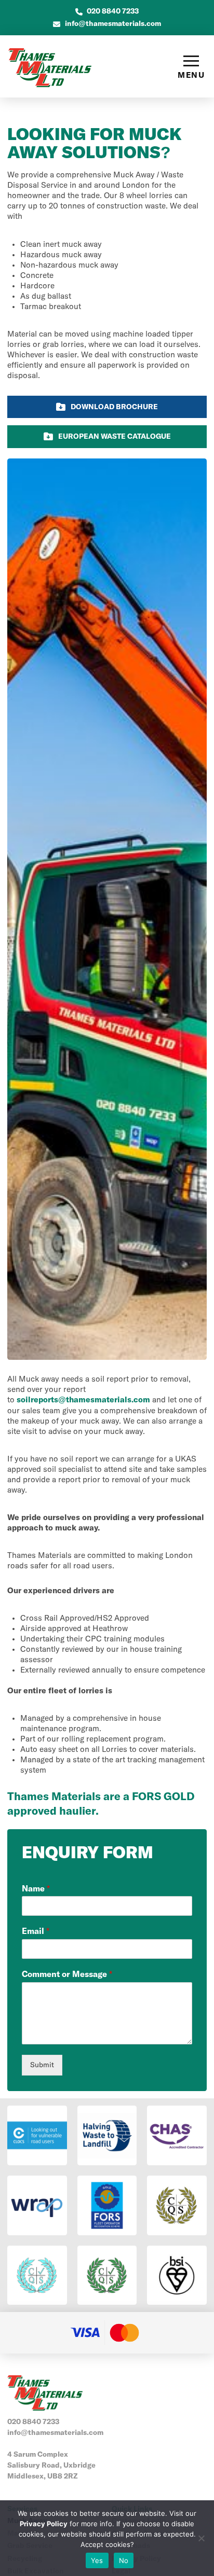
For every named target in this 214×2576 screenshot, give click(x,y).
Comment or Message (67, 1974)
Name (36, 1889)
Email (36, 1931)
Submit (42, 2065)
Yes (97, 2560)
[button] (191, 67)
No (124, 2560)
